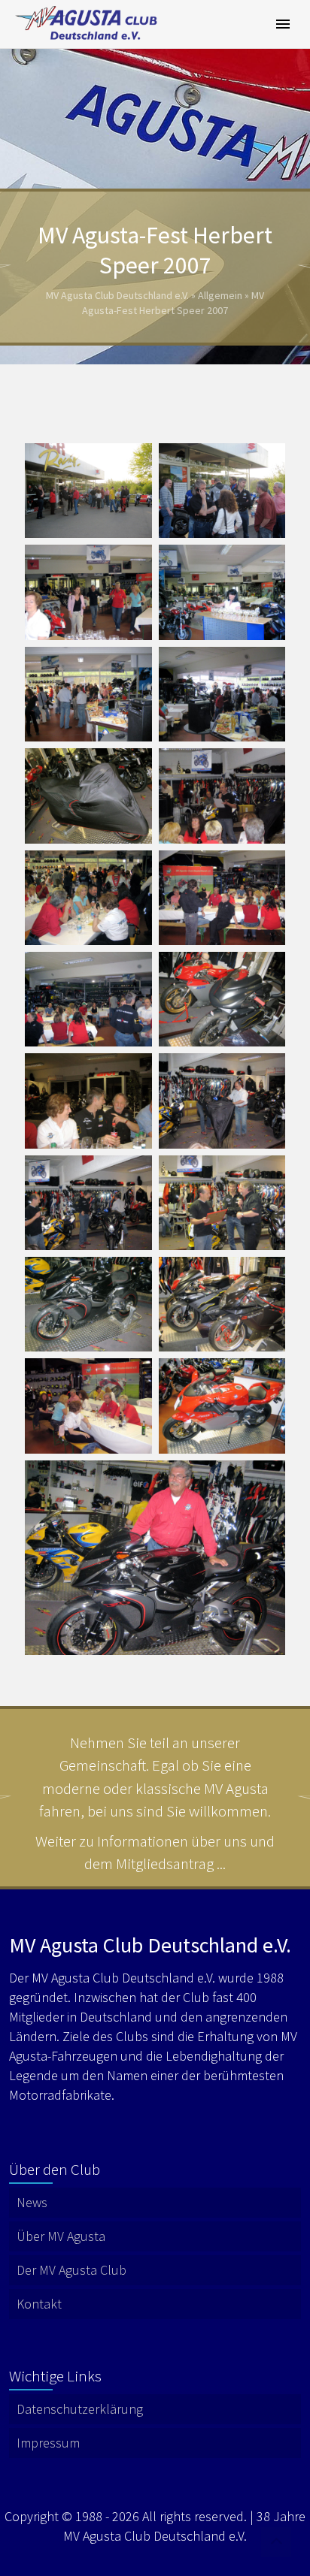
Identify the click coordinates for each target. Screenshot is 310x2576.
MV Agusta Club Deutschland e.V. (117, 295)
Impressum (48, 2443)
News (32, 2202)
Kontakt (39, 2304)
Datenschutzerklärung (80, 2409)
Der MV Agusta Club (71, 2270)
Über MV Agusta (61, 2236)
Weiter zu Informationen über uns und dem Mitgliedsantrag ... (155, 1852)
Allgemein (220, 295)
